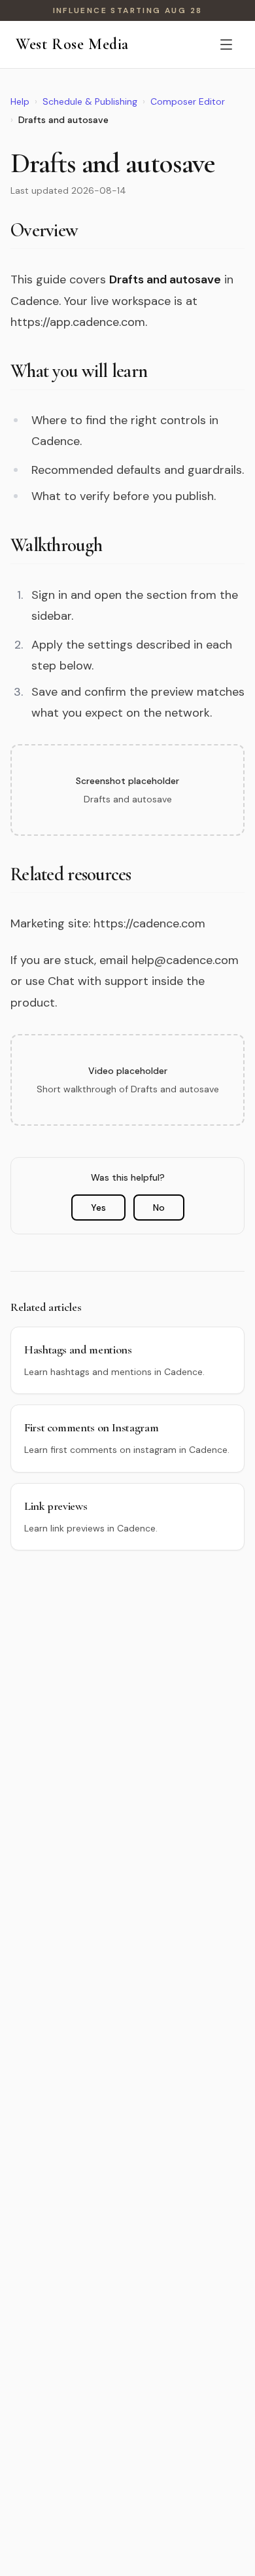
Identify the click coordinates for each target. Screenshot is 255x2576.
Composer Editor (188, 101)
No (159, 1207)
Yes (98, 1207)
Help (20, 101)
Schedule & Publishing (90, 101)
